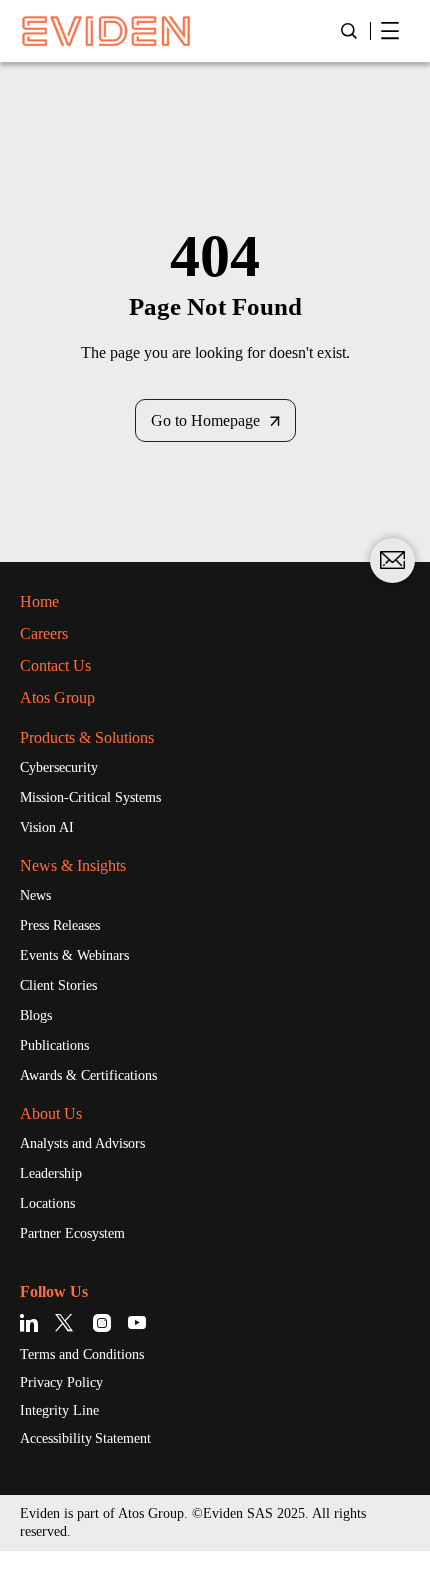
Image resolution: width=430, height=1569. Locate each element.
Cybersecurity (59, 767)
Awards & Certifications (88, 1075)
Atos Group (57, 697)
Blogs (36, 1015)
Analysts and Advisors (82, 1143)
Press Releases (60, 925)
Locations (47, 1203)
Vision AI (47, 827)
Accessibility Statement (85, 1438)
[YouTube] (137, 1322)
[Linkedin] (32, 1322)
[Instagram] (102, 1322)
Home (39, 601)
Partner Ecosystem (72, 1233)
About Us (51, 1113)
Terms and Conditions (82, 1354)
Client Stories (58, 985)
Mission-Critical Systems (90, 797)
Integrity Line (59, 1410)
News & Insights (73, 865)
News (35, 895)
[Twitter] (67, 1322)
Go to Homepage (205, 420)
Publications (54, 1045)
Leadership (51, 1173)
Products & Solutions (87, 737)
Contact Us (55, 665)
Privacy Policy (61, 1382)
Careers (44, 633)
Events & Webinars (74, 955)
